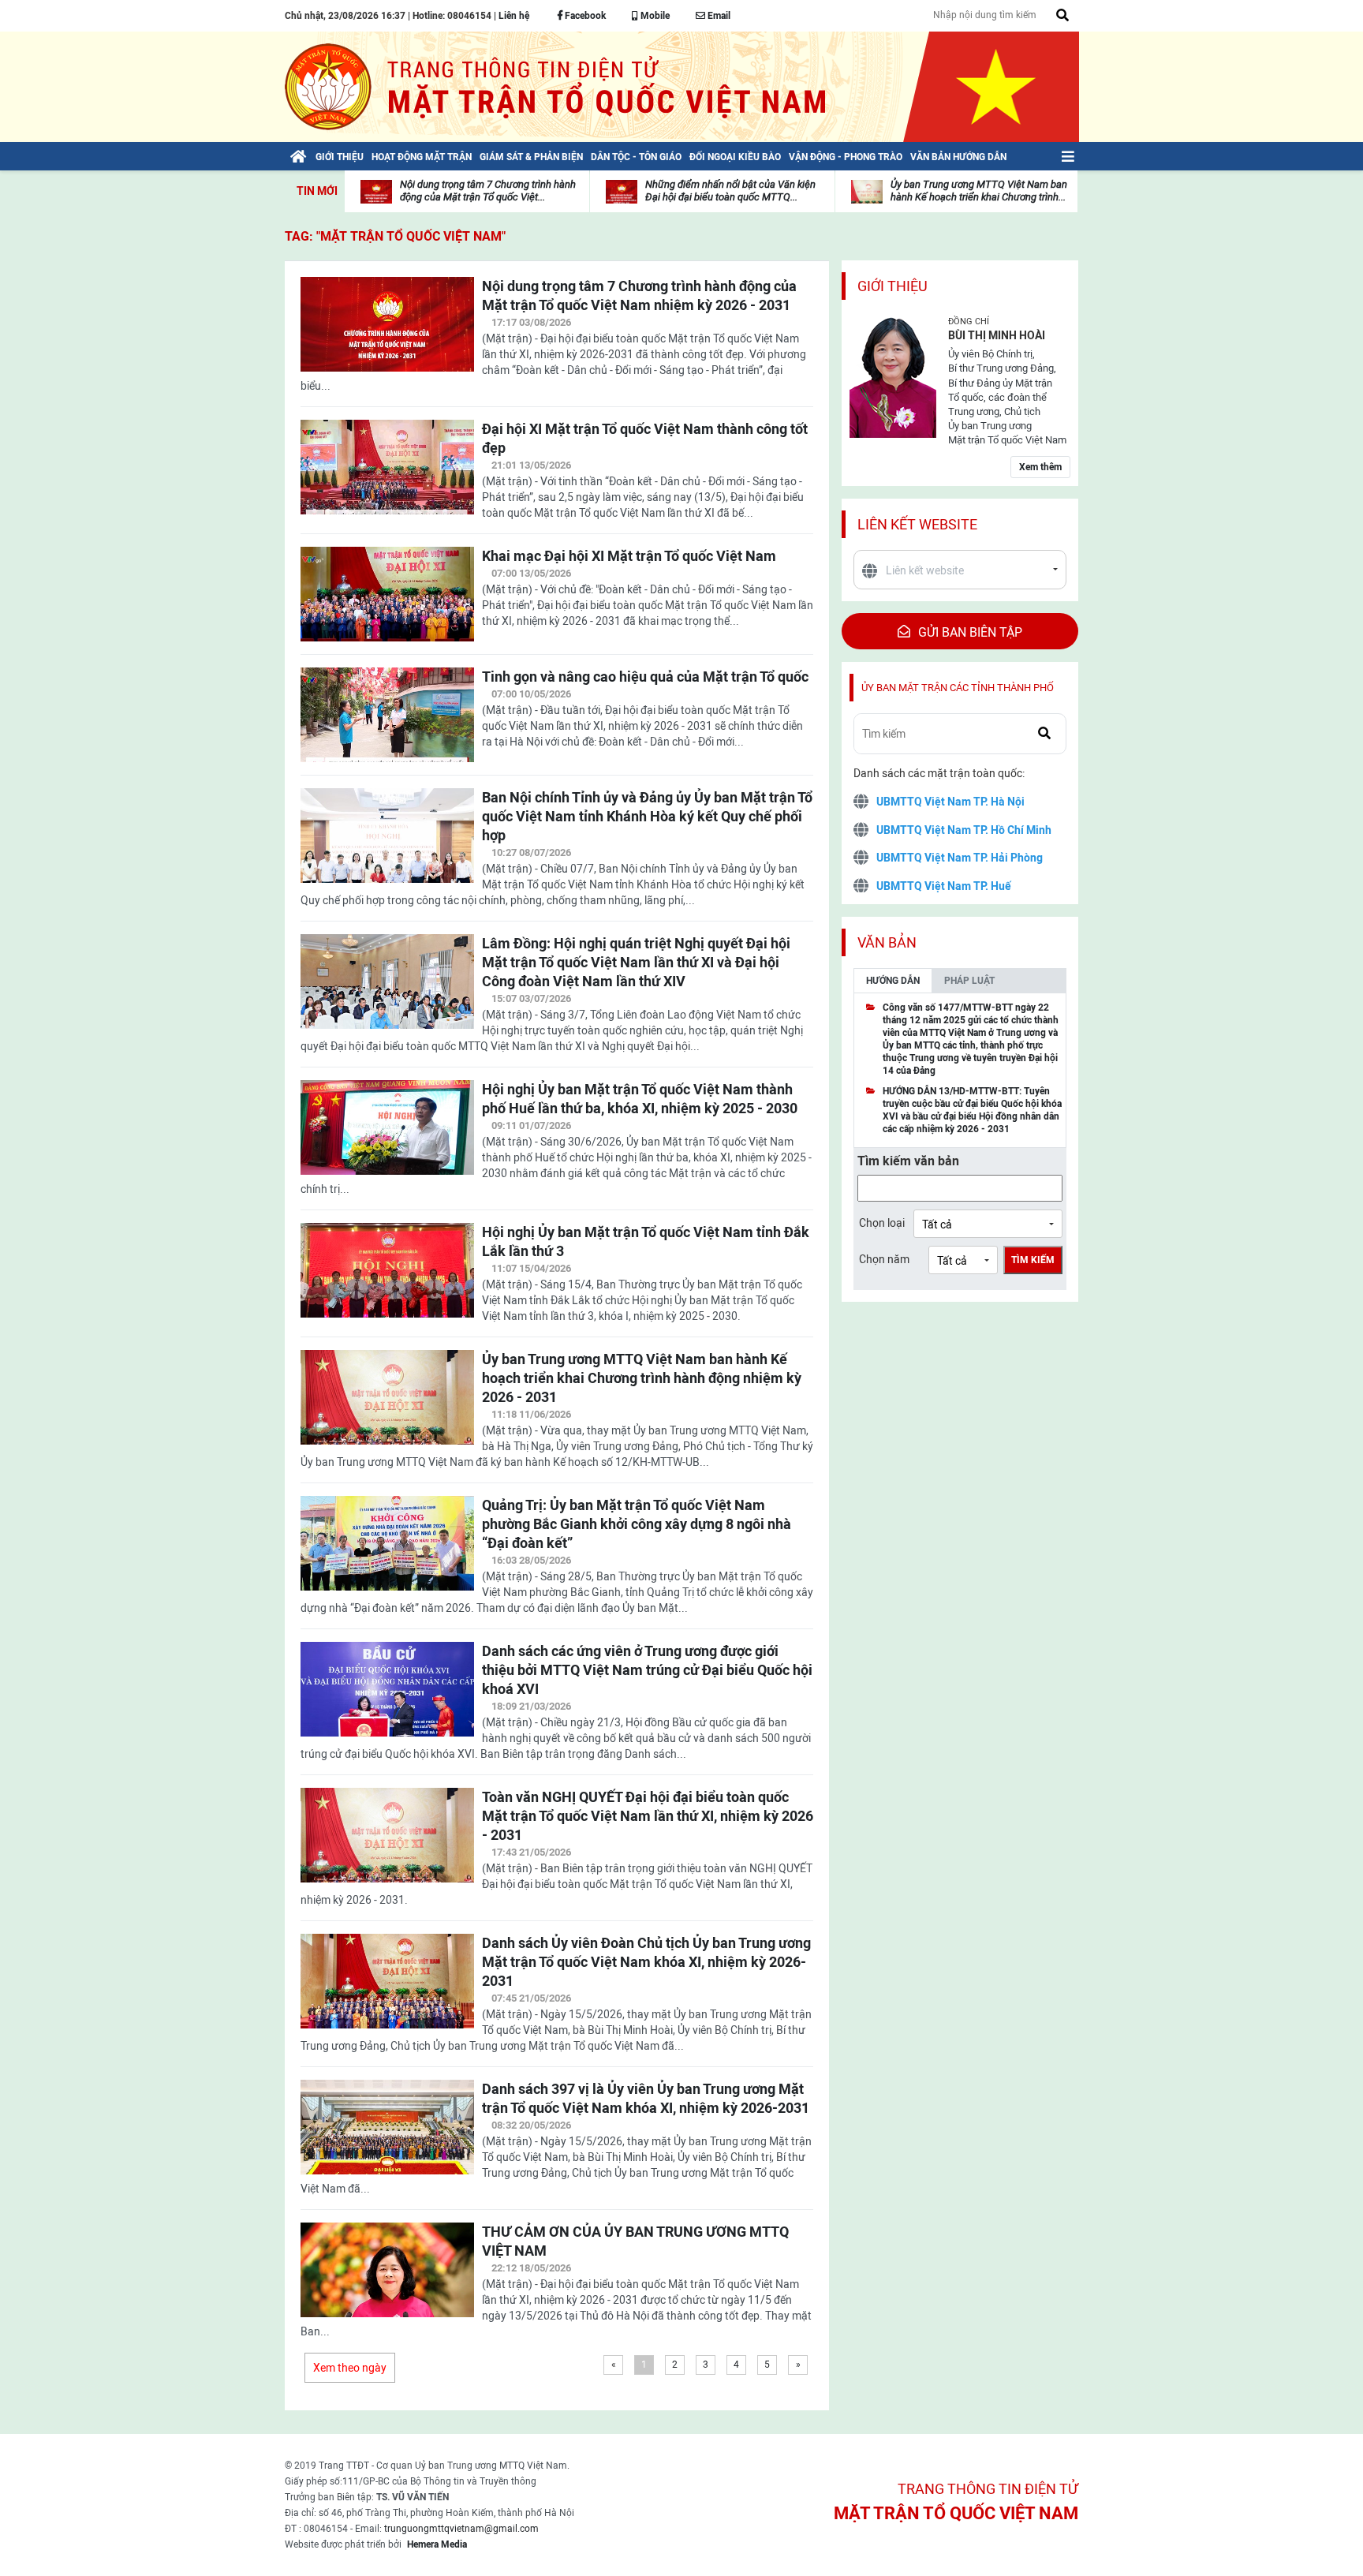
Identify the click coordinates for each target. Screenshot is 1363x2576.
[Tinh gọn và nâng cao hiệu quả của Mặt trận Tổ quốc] (387, 724)
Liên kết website (917, 524)
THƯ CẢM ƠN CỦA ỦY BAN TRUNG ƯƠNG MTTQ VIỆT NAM (635, 2241)
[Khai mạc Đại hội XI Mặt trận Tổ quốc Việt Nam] (387, 604)
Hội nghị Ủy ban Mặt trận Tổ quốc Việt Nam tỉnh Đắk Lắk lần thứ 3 (646, 1241)
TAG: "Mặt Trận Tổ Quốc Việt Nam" (395, 236)
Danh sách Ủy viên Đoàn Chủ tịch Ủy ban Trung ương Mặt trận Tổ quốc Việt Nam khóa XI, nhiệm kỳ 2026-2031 (646, 1962)
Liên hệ (514, 16)
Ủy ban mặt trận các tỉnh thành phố (958, 688)
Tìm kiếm (1033, 1260)
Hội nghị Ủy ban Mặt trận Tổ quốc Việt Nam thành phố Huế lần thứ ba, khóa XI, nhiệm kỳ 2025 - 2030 (640, 1099)
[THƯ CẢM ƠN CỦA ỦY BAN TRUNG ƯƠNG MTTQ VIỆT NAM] (387, 2279)
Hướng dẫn (893, 981)
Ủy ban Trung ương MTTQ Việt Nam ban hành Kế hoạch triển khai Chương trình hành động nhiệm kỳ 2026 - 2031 (642, 1378)
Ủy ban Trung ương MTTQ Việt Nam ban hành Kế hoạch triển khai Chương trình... (979, 191)
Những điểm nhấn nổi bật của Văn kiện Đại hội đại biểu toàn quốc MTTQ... (730, 191)
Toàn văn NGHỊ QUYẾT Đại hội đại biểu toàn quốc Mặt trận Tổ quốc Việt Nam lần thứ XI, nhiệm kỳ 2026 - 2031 (648, 1816)
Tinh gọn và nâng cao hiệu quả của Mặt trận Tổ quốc (645, 677)
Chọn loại (882, 1223)
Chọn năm (884, 1259)
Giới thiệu (892, 286)
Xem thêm (1040, 467)
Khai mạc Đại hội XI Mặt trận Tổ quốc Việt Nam (629, 556)
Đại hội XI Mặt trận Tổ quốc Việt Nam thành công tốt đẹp (645, 438)
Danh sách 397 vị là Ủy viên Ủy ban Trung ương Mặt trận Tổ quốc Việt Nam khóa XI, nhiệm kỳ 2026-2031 (646, 2098)
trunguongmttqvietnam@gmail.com (461, 2529)
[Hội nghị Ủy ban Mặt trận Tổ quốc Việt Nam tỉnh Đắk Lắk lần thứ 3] (387, 1280)
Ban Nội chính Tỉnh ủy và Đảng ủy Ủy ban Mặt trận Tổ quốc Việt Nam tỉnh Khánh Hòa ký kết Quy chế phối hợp (647, 816)
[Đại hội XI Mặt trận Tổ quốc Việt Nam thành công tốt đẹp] (387, 477)
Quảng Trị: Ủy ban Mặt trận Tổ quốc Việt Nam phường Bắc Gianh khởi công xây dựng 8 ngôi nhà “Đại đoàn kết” (637, 1524)
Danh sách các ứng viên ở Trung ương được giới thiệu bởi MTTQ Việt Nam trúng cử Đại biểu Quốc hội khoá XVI (647, 1670)
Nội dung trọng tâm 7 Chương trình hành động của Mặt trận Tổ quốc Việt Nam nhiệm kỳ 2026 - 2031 (639, 295)
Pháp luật (969, 981)
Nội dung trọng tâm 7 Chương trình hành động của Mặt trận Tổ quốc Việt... (488, 191)
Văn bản (887, 942)
